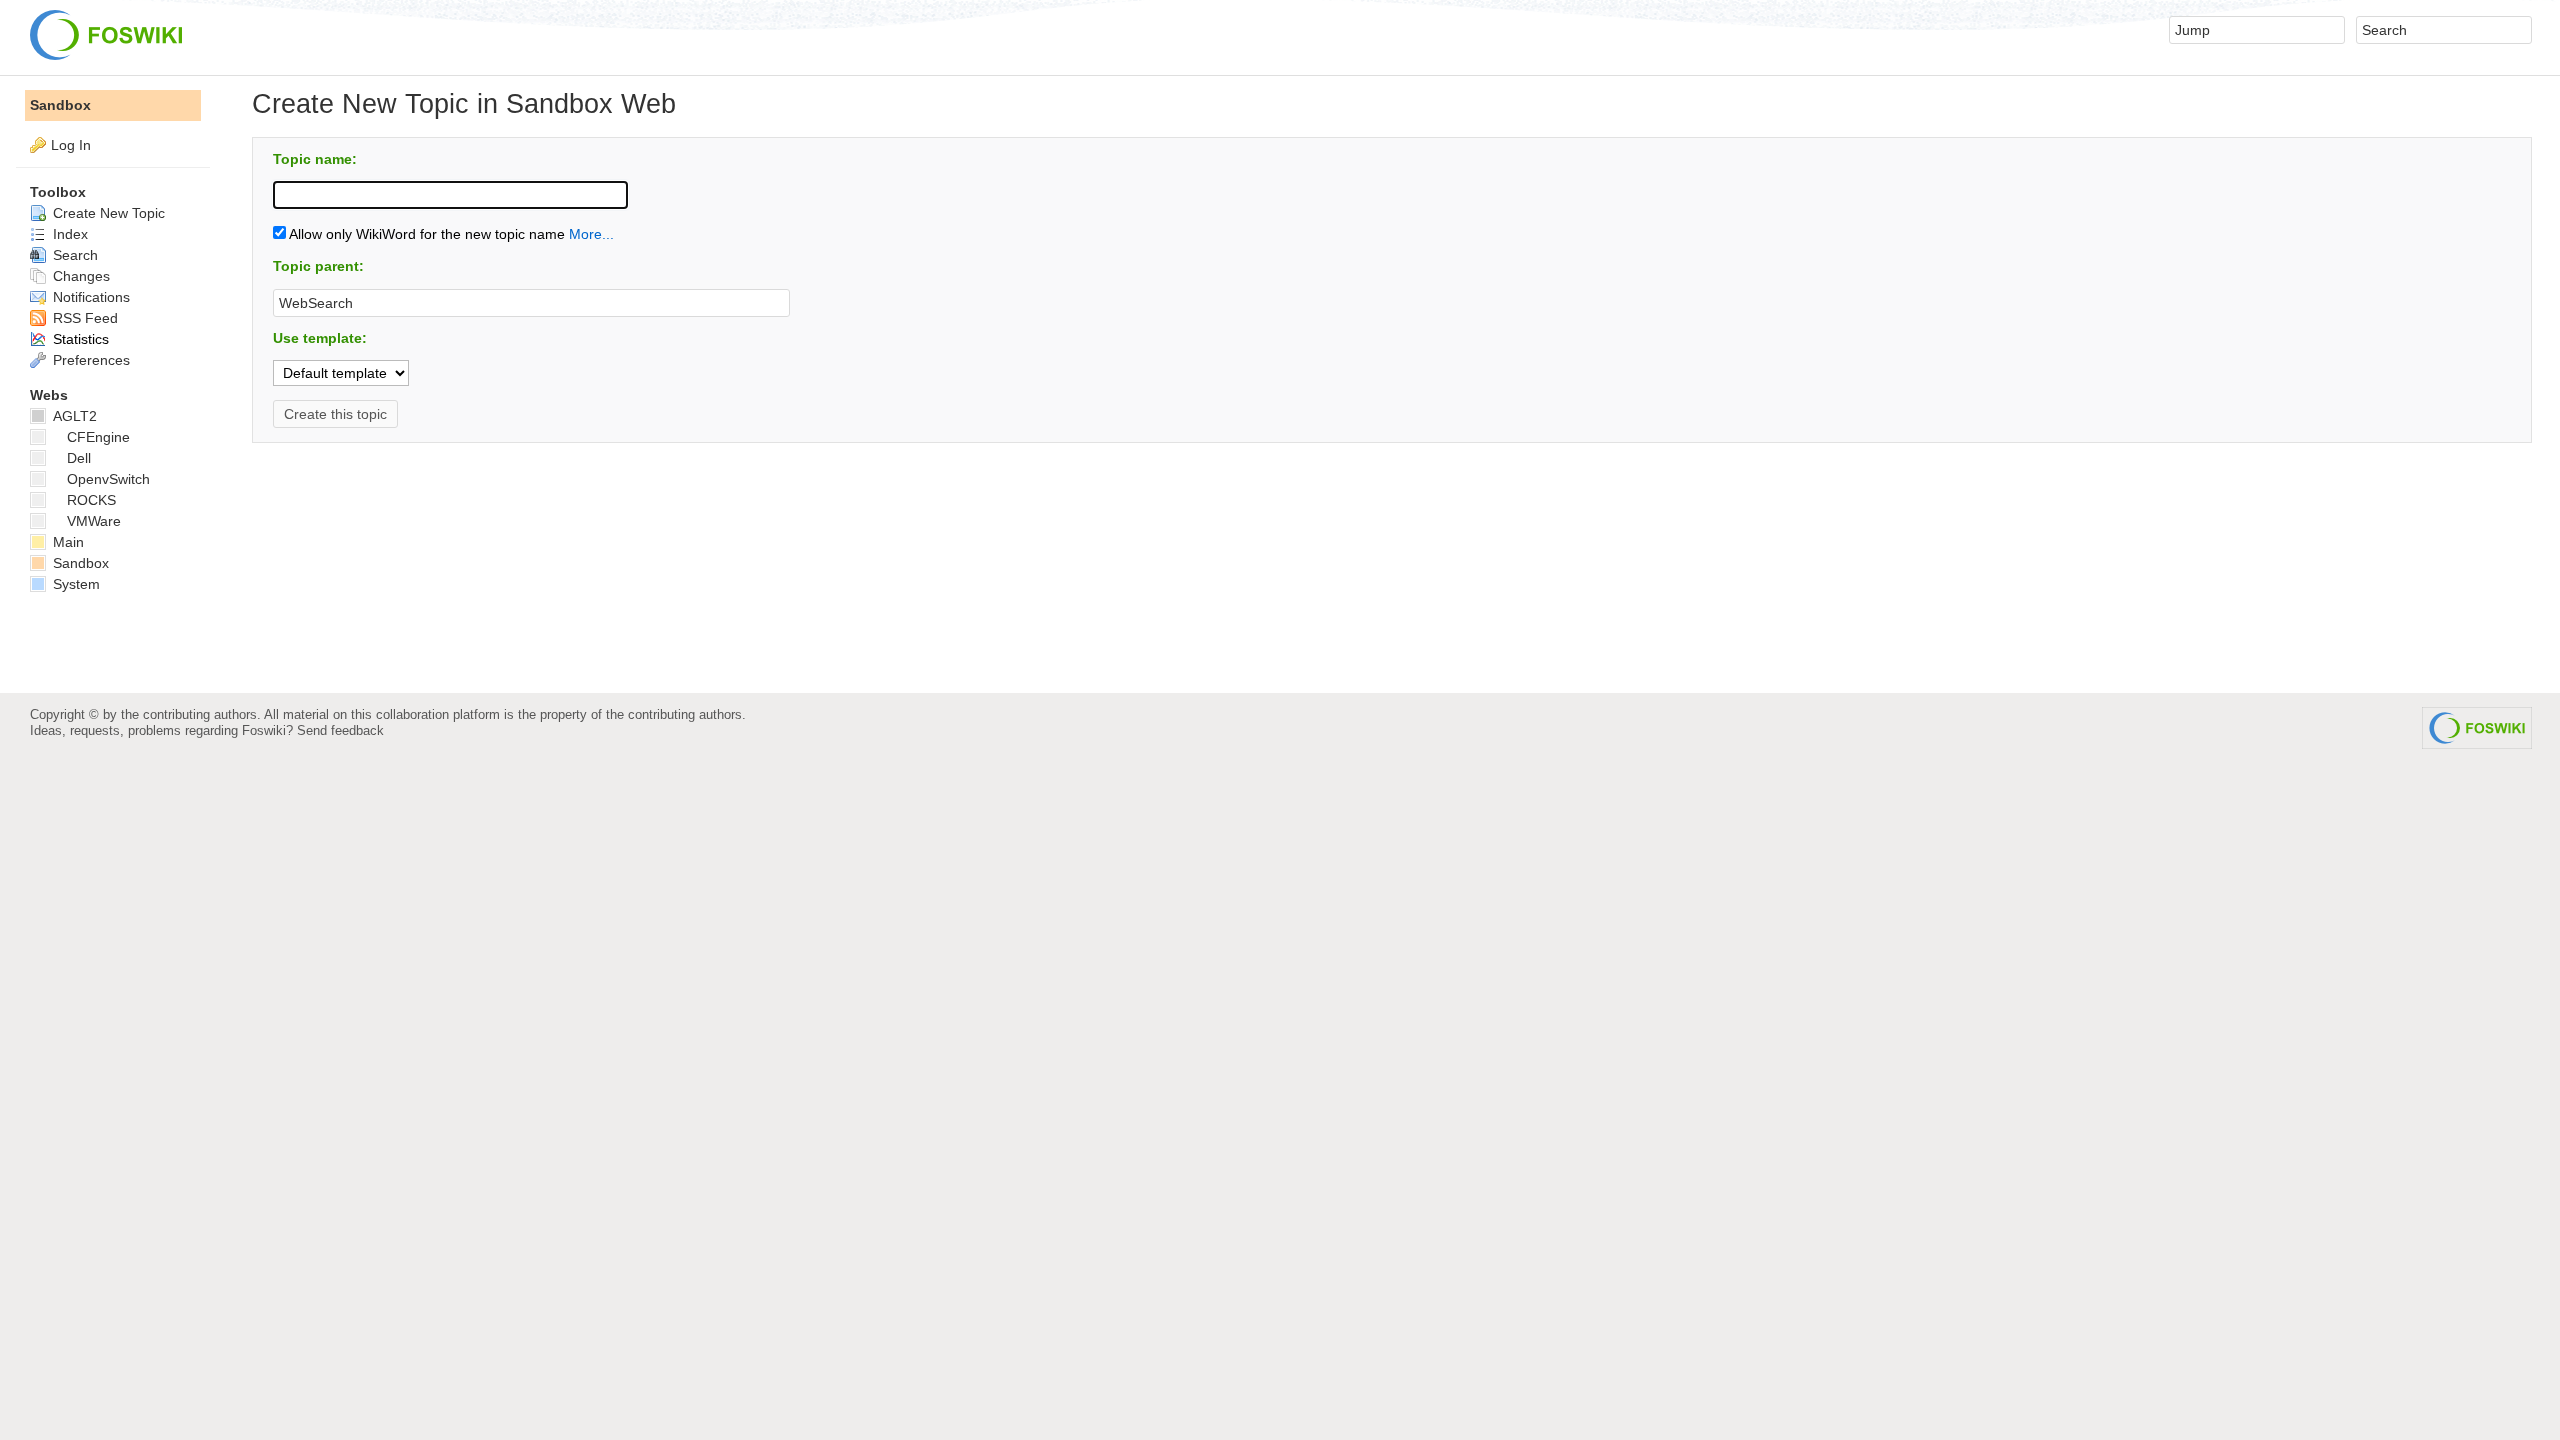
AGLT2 (73, 416)
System (74, 584)
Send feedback (340, 730)
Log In (71, 145)
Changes (79, 276)
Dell (79, 458)
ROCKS (91, 500)
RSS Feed (83, 318)
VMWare (94, 521)
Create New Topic (107, 213)
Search (73, 255)
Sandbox (60, 105)
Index (68, 234)
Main (66, 542)
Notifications (89, 297)
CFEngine (98, 437)
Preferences (89, 360)
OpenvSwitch (108, 479)
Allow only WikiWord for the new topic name (425, 234)
